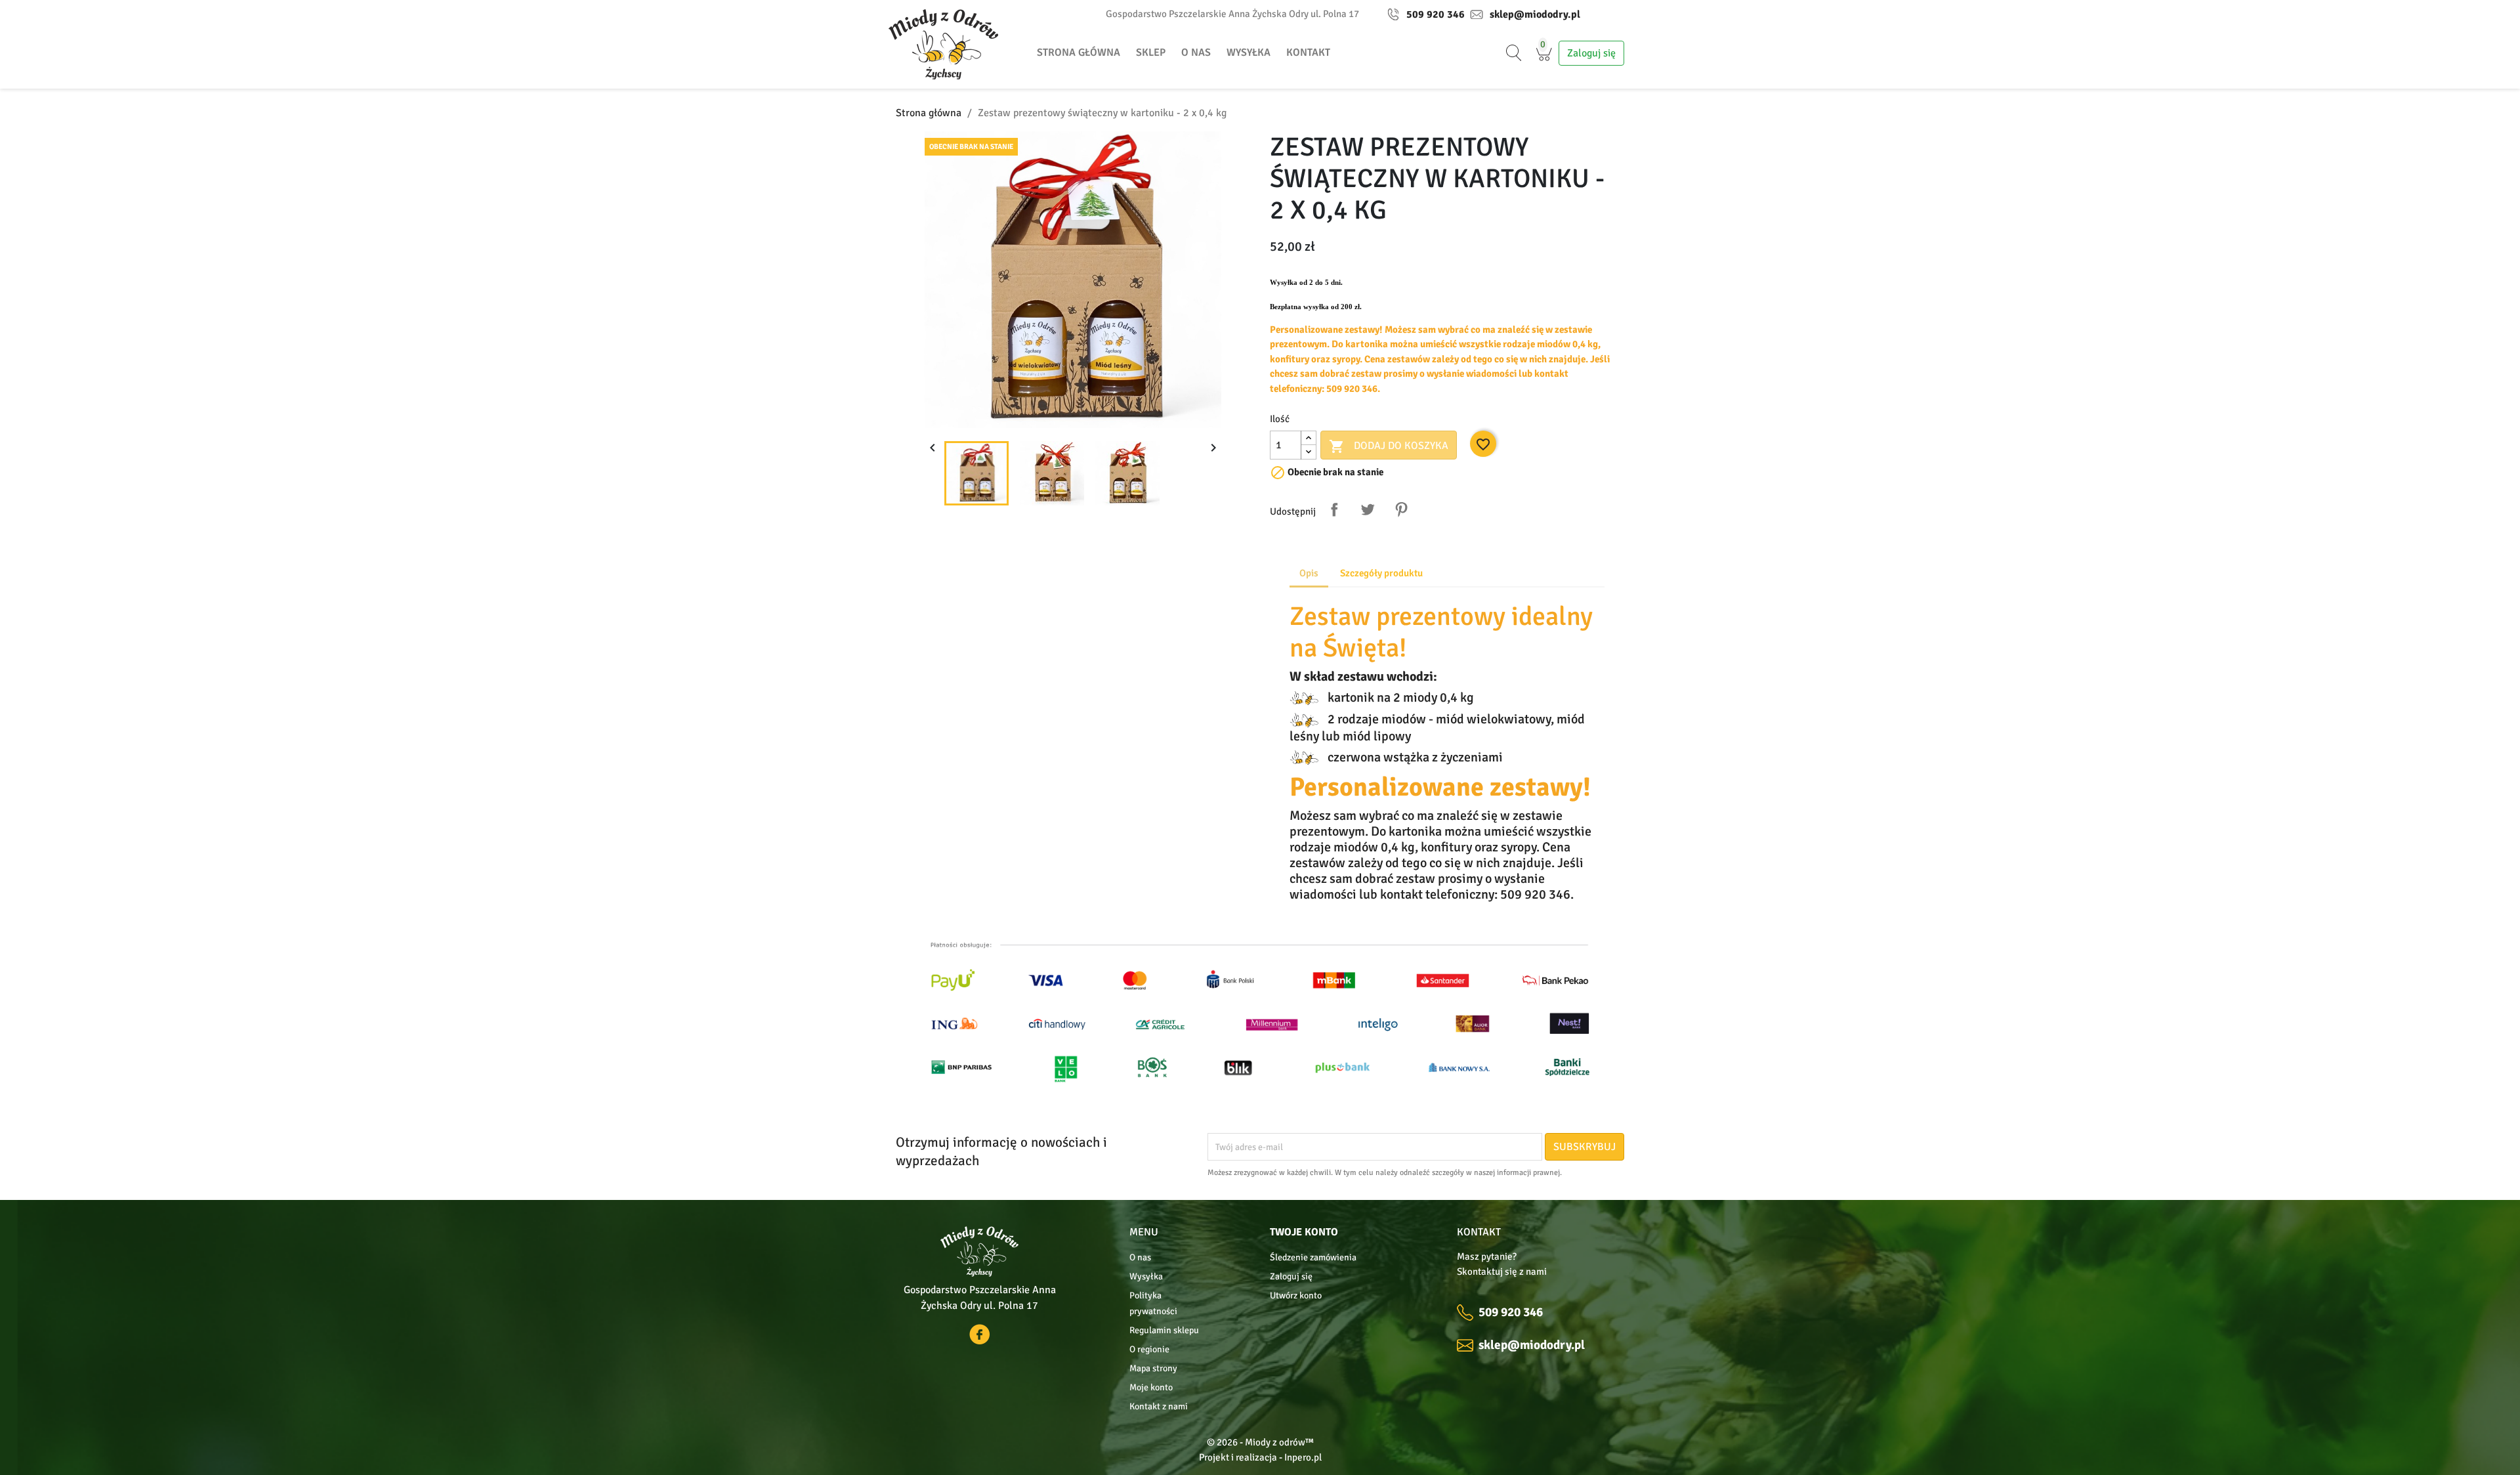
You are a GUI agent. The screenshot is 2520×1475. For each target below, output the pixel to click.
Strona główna (1079, 53)
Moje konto (1151, 1387)
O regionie (1149, 1349)
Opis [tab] (1309, 573)
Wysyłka (1249, 53)
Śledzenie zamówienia (1313, 1257)
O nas (1196, 53)
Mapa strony (1153, 1368)
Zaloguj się (1291, 1276)
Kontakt (1308, 53)
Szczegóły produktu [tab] (1381, 573)
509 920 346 (1436, 14)
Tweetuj (1368, 509)
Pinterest (1401, 509)
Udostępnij (1334, 509)
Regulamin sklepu (1164, 1330)
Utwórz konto (1296, 1295)
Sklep (1151, 53)
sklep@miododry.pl (1535, 14)
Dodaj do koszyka (1389, 446)
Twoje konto (1304, 1232)
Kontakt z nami (1159, 1406)
